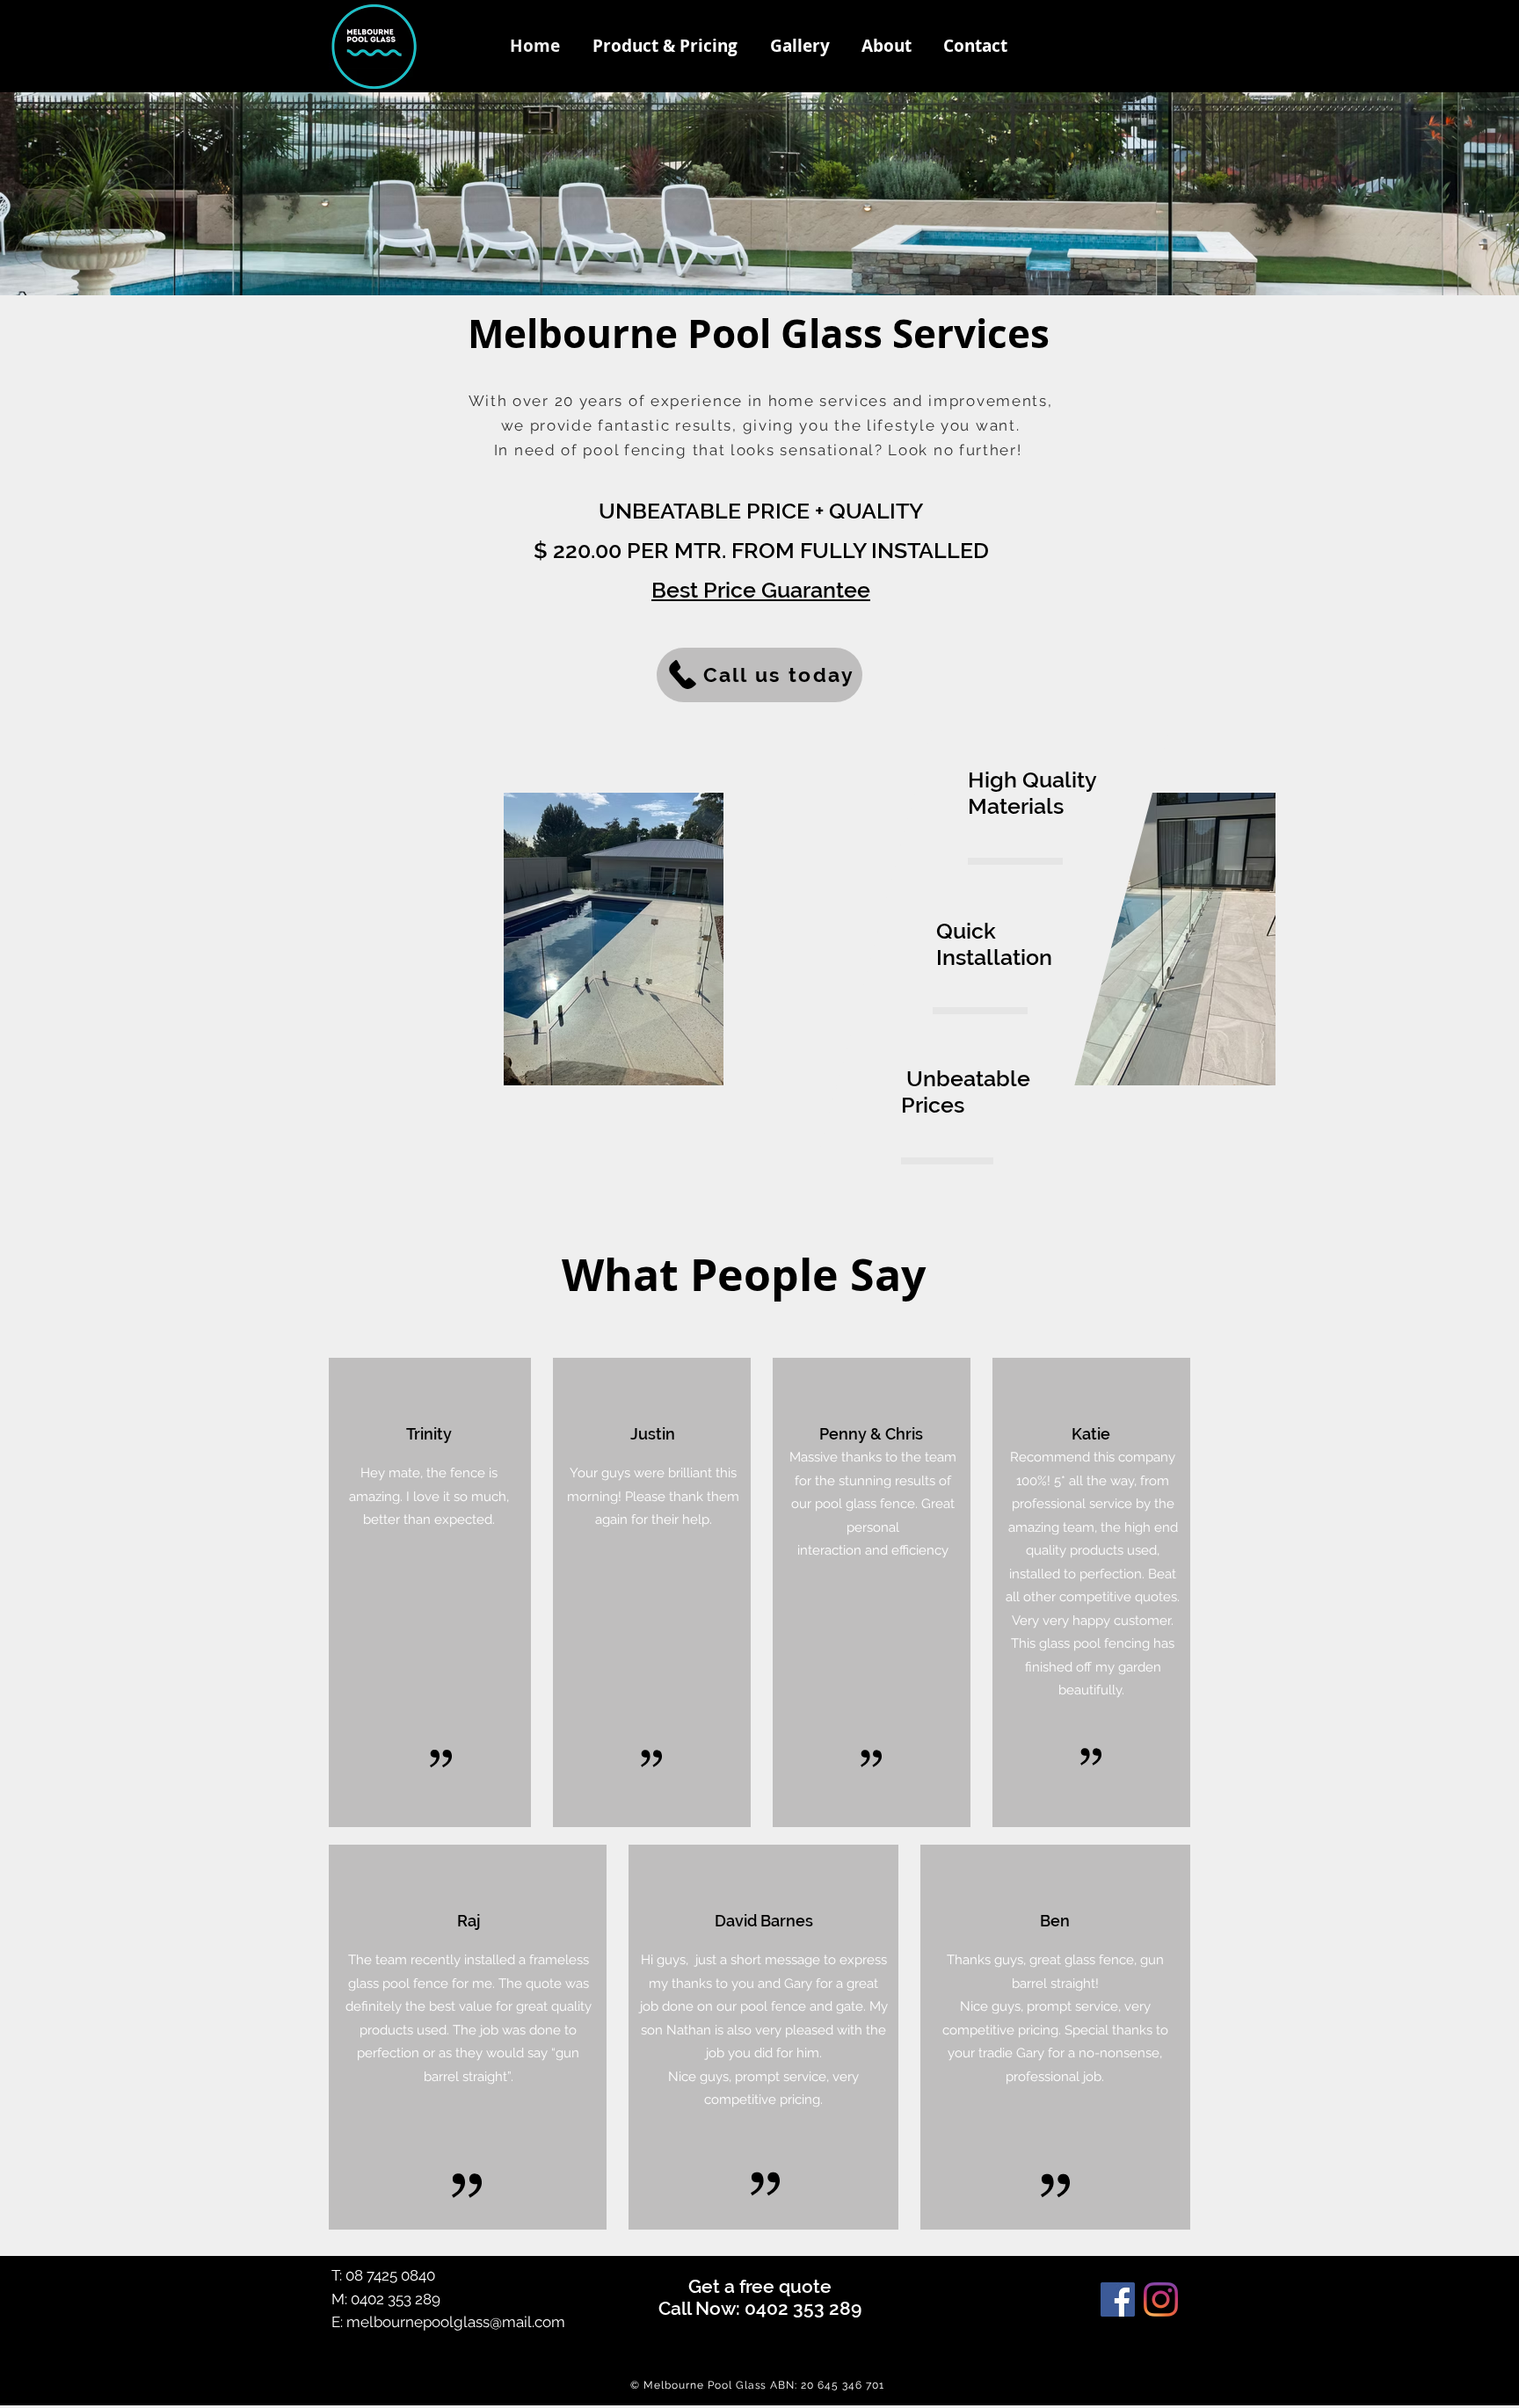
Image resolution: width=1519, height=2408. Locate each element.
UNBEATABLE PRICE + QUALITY (761, 511)
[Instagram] (1161, 2299)
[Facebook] (1118, 2299)
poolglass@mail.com (494, 2322)
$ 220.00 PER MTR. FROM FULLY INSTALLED (761, 550)
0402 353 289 (396, 2299)
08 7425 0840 (390, 2275)
